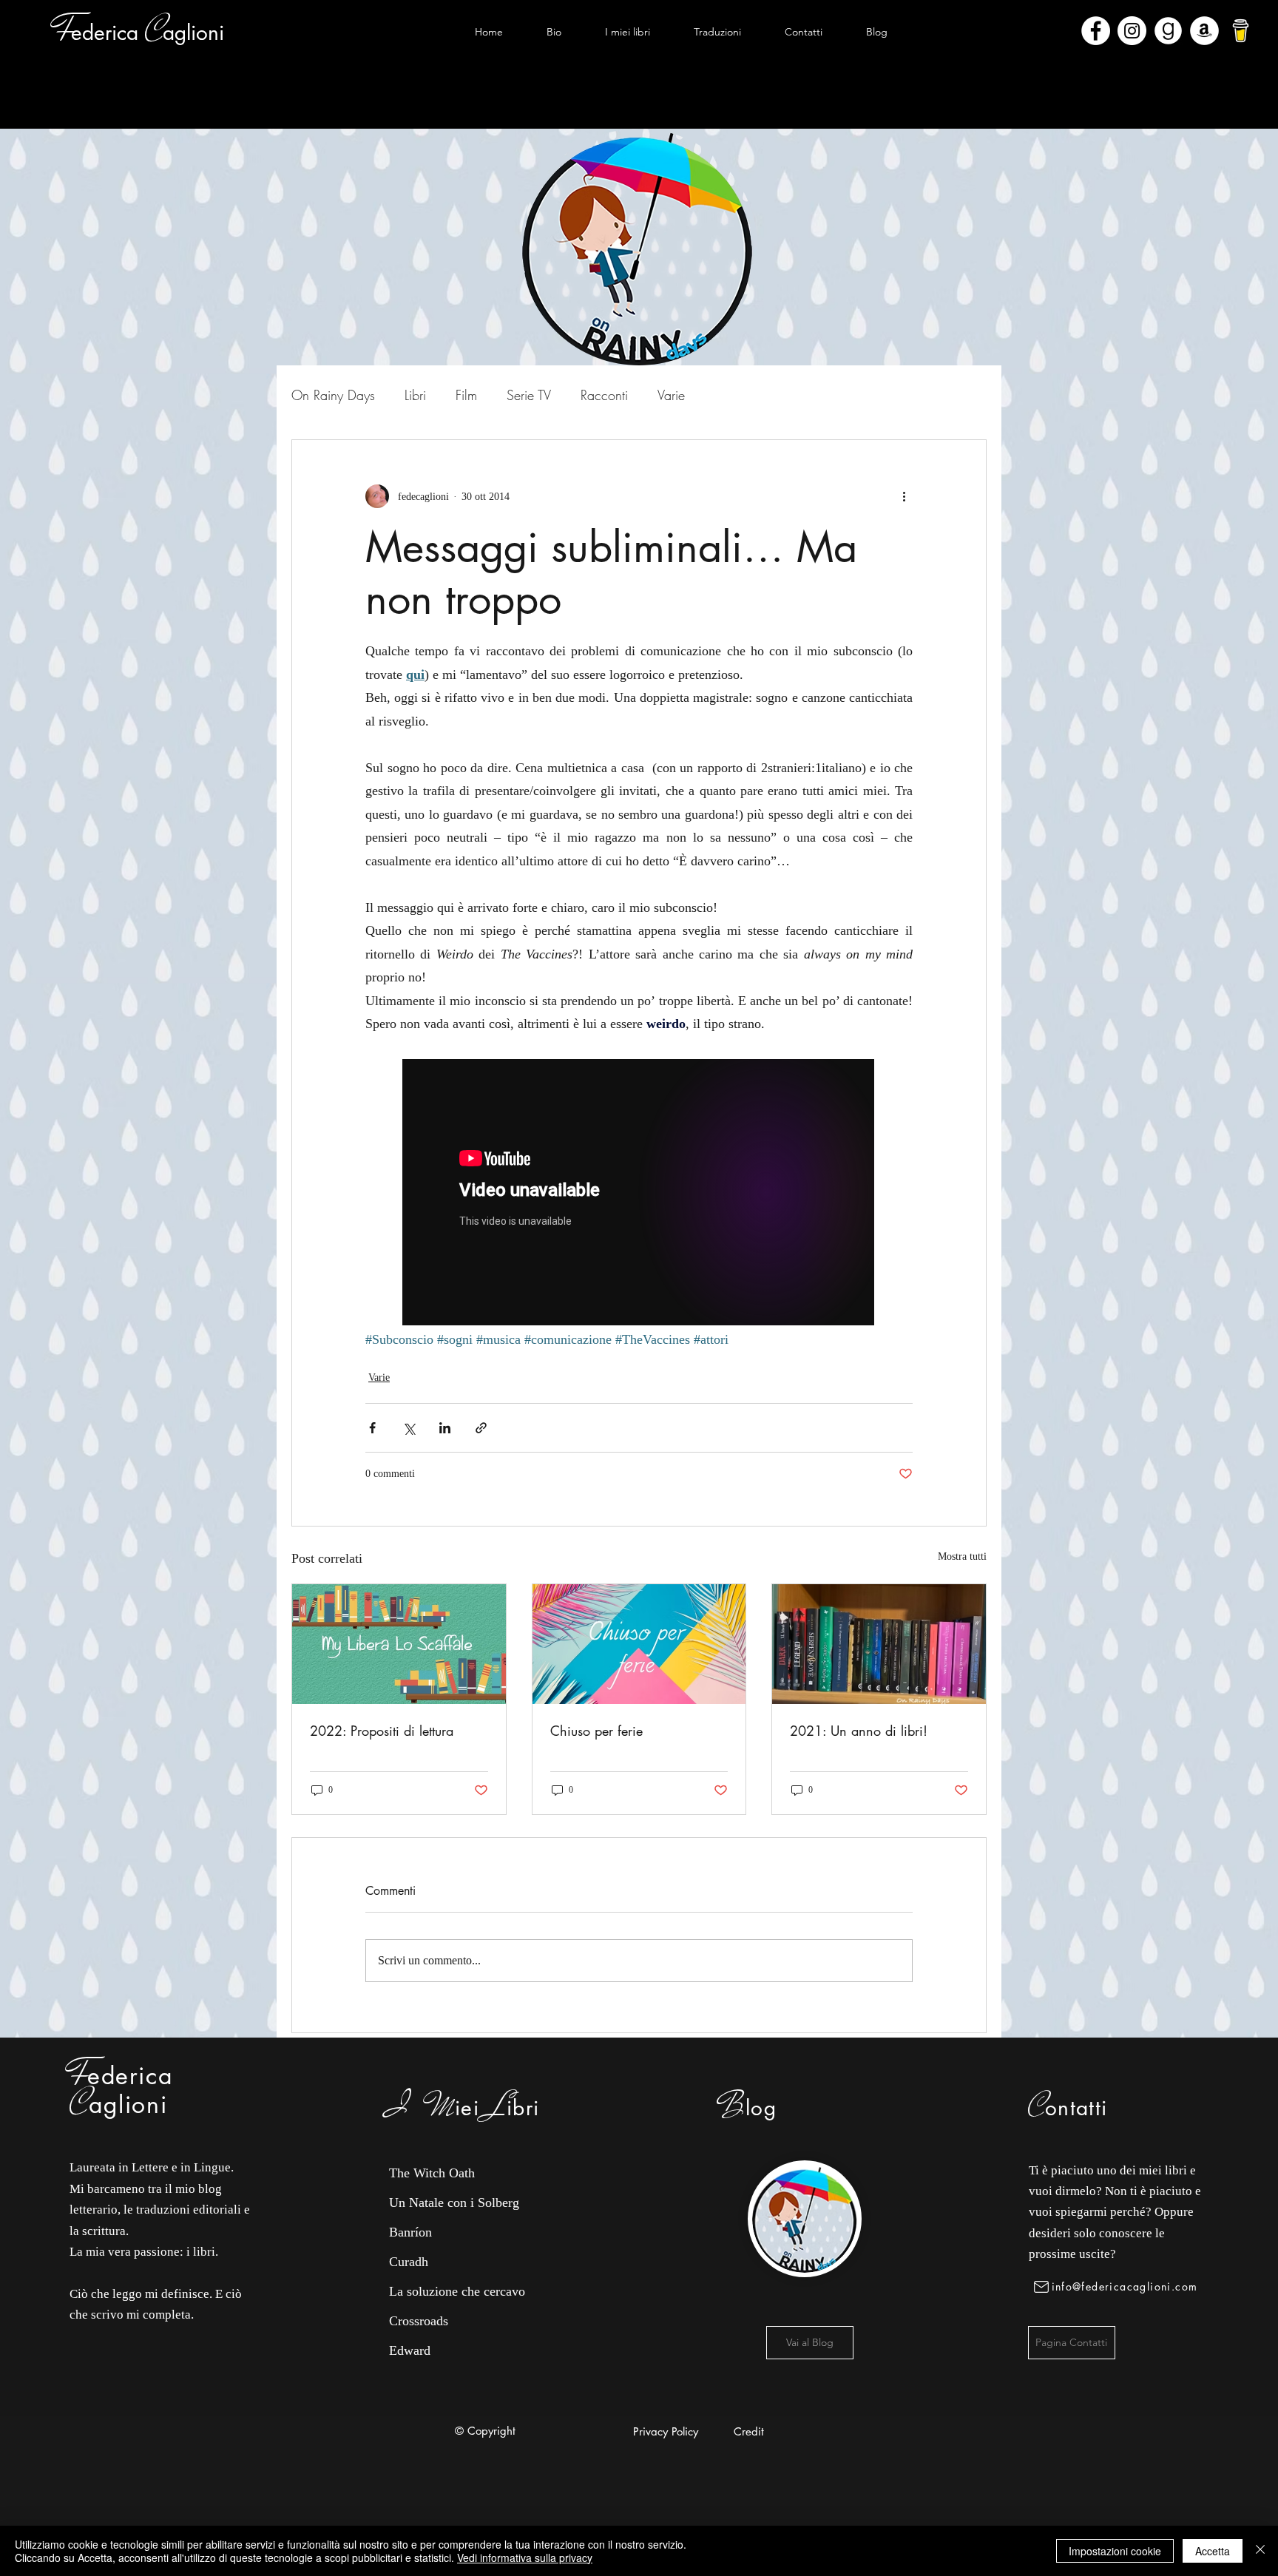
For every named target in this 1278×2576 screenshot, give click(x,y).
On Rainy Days (333, 395)
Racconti (604, 395)
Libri (415, 395)
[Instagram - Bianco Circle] (1132, 31)
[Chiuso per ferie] (639, 1644)
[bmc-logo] (1241, 31)
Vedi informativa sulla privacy (525, 2558)
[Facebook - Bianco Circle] (1096, 31)
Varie (671, 395)
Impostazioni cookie (1115, 2551)
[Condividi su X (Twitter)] (409, 1428)
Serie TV (529, 395)
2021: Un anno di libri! (859, 1731)
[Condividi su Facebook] (372, 1428)
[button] (627, 32)
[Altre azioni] (904, 496)
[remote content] (639, 1194)
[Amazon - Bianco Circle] (1204, 31)
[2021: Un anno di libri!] (879, 1644)
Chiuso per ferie (596, 1731)
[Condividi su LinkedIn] (445, 1428)
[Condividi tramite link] (481, 1428)
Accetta (1213, 2551)
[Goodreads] (1168, 31)
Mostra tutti (962, 1556)
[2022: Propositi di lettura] (399, 1644)
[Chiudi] (1260, 2551)
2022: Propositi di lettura (382, 1731)
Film (466, 395)
